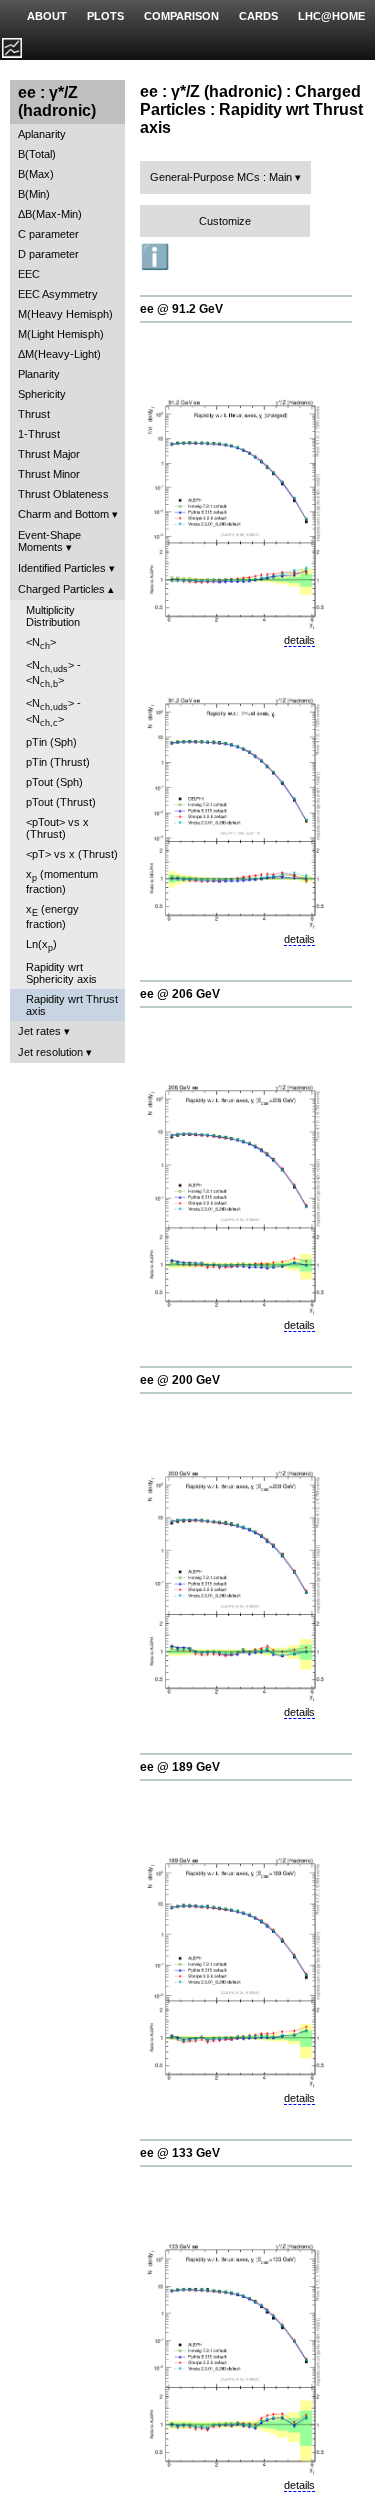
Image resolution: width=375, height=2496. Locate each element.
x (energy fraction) (52, 916)
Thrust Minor (49, 474)
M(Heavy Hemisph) (65, 314)
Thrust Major (49, 454)
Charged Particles (61, 589)
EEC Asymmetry (58, 294)
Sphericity (42, 394)
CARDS (258, 16)
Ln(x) (41, 945)
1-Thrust (39, 434)
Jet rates (39, 1031)
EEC (29, 274)
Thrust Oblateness (63, 494)
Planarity (39, 374)
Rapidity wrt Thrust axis (72, 1005)
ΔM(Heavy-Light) (59, 354)
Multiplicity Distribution (53, 616)
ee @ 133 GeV (180, 2153)
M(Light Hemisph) (61, 334)
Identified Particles (62, 568)
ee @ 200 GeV (180, 1380)
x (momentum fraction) (62, 881)
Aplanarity (42, 134)
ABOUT (47, 16)
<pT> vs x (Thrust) (72, 854)
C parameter (48, 234)
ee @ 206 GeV (180, 994)
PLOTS (105, 16)
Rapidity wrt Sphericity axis (61, 973)
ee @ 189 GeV (180, 1767)
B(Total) (37, 154)
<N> (41, 643)
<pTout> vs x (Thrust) (57, 828)
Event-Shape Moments (49, 541)
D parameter (48, 254)
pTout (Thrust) (61, 802)
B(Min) (34, 194)
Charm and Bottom (63, 514)
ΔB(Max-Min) (50, 214)
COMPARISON (181, 16)
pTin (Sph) (51, 742)
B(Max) (36, 174)
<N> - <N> (53, 674)
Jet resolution (50, 1052)
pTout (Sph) (54, 782)
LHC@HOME (331, 16)
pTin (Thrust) (58, 762)
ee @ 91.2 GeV (181, 309)
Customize (225, 221)
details (299, 640)
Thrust (34, 414)
